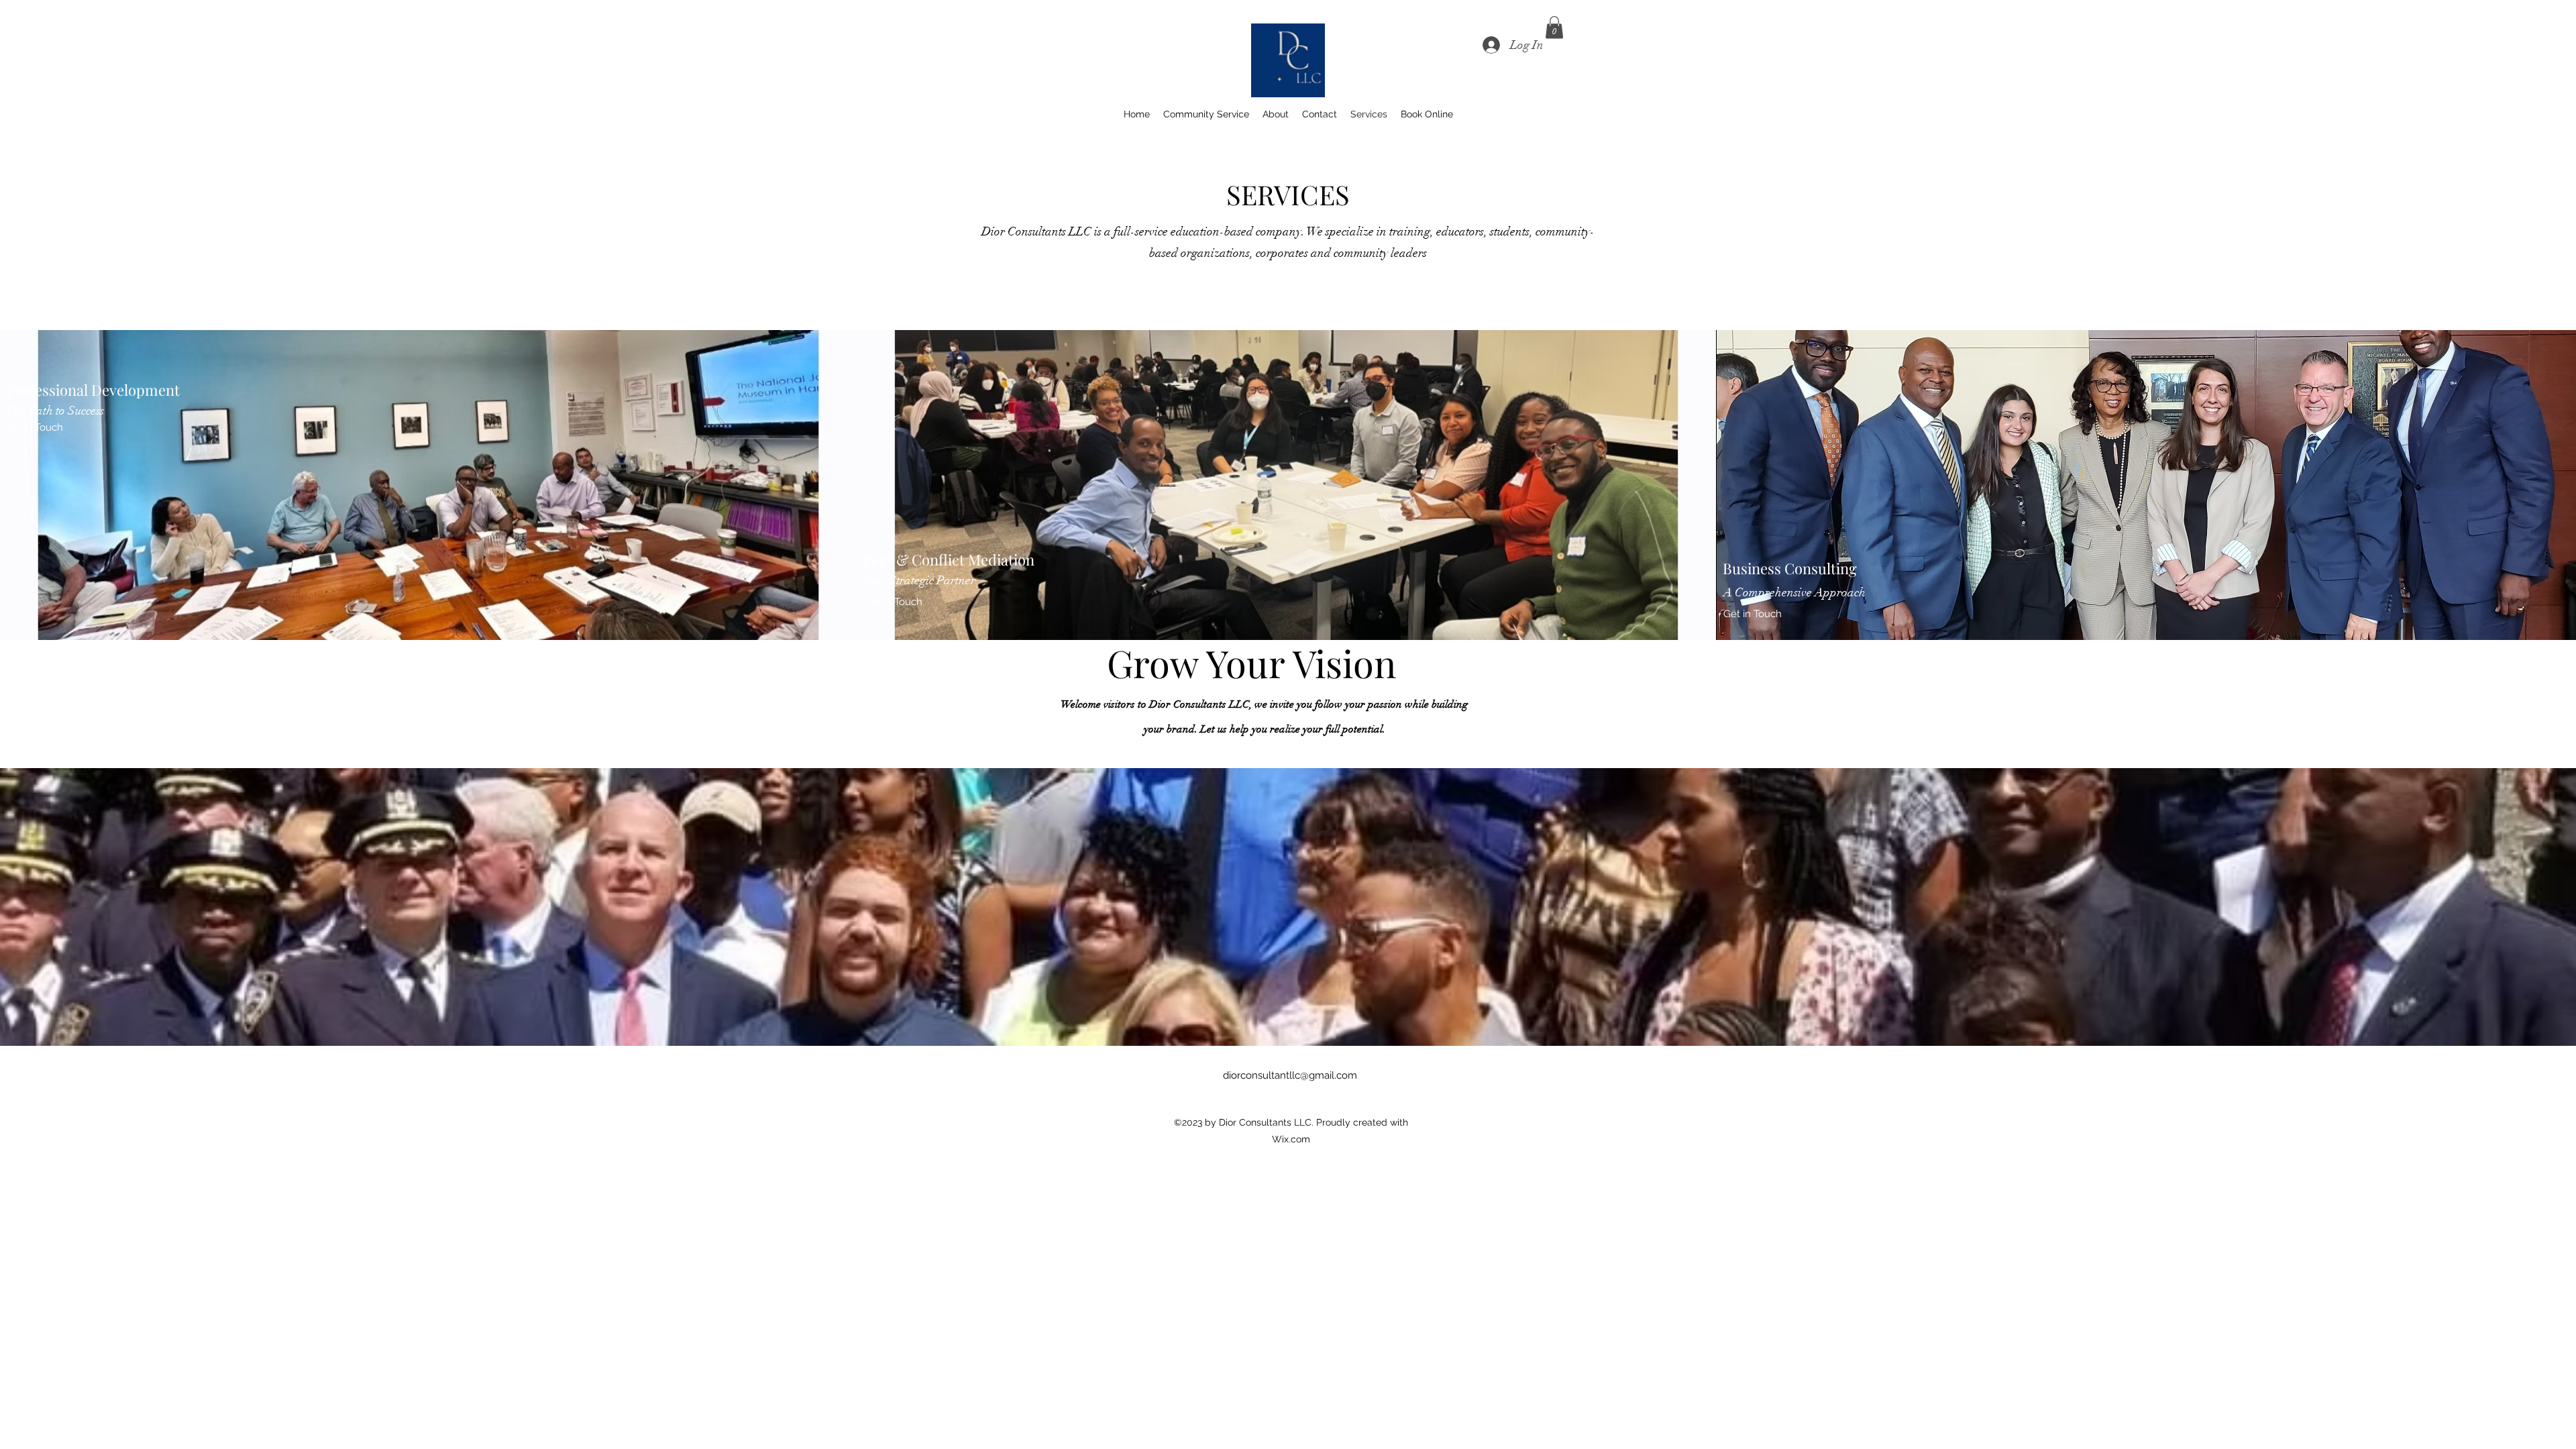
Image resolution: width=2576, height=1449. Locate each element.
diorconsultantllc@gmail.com (1290, 1075)
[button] (1554, 27)
